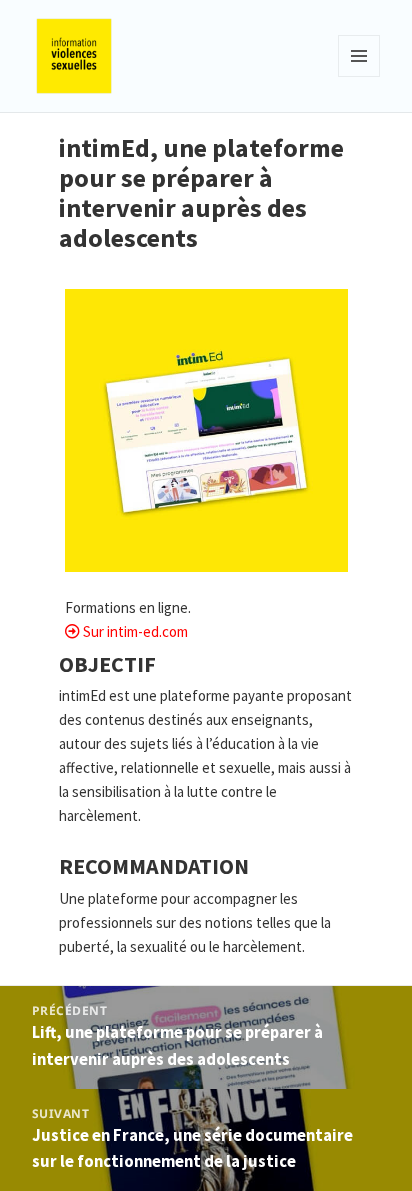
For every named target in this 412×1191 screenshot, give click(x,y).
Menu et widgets (359, 76)
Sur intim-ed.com (135, 631)
